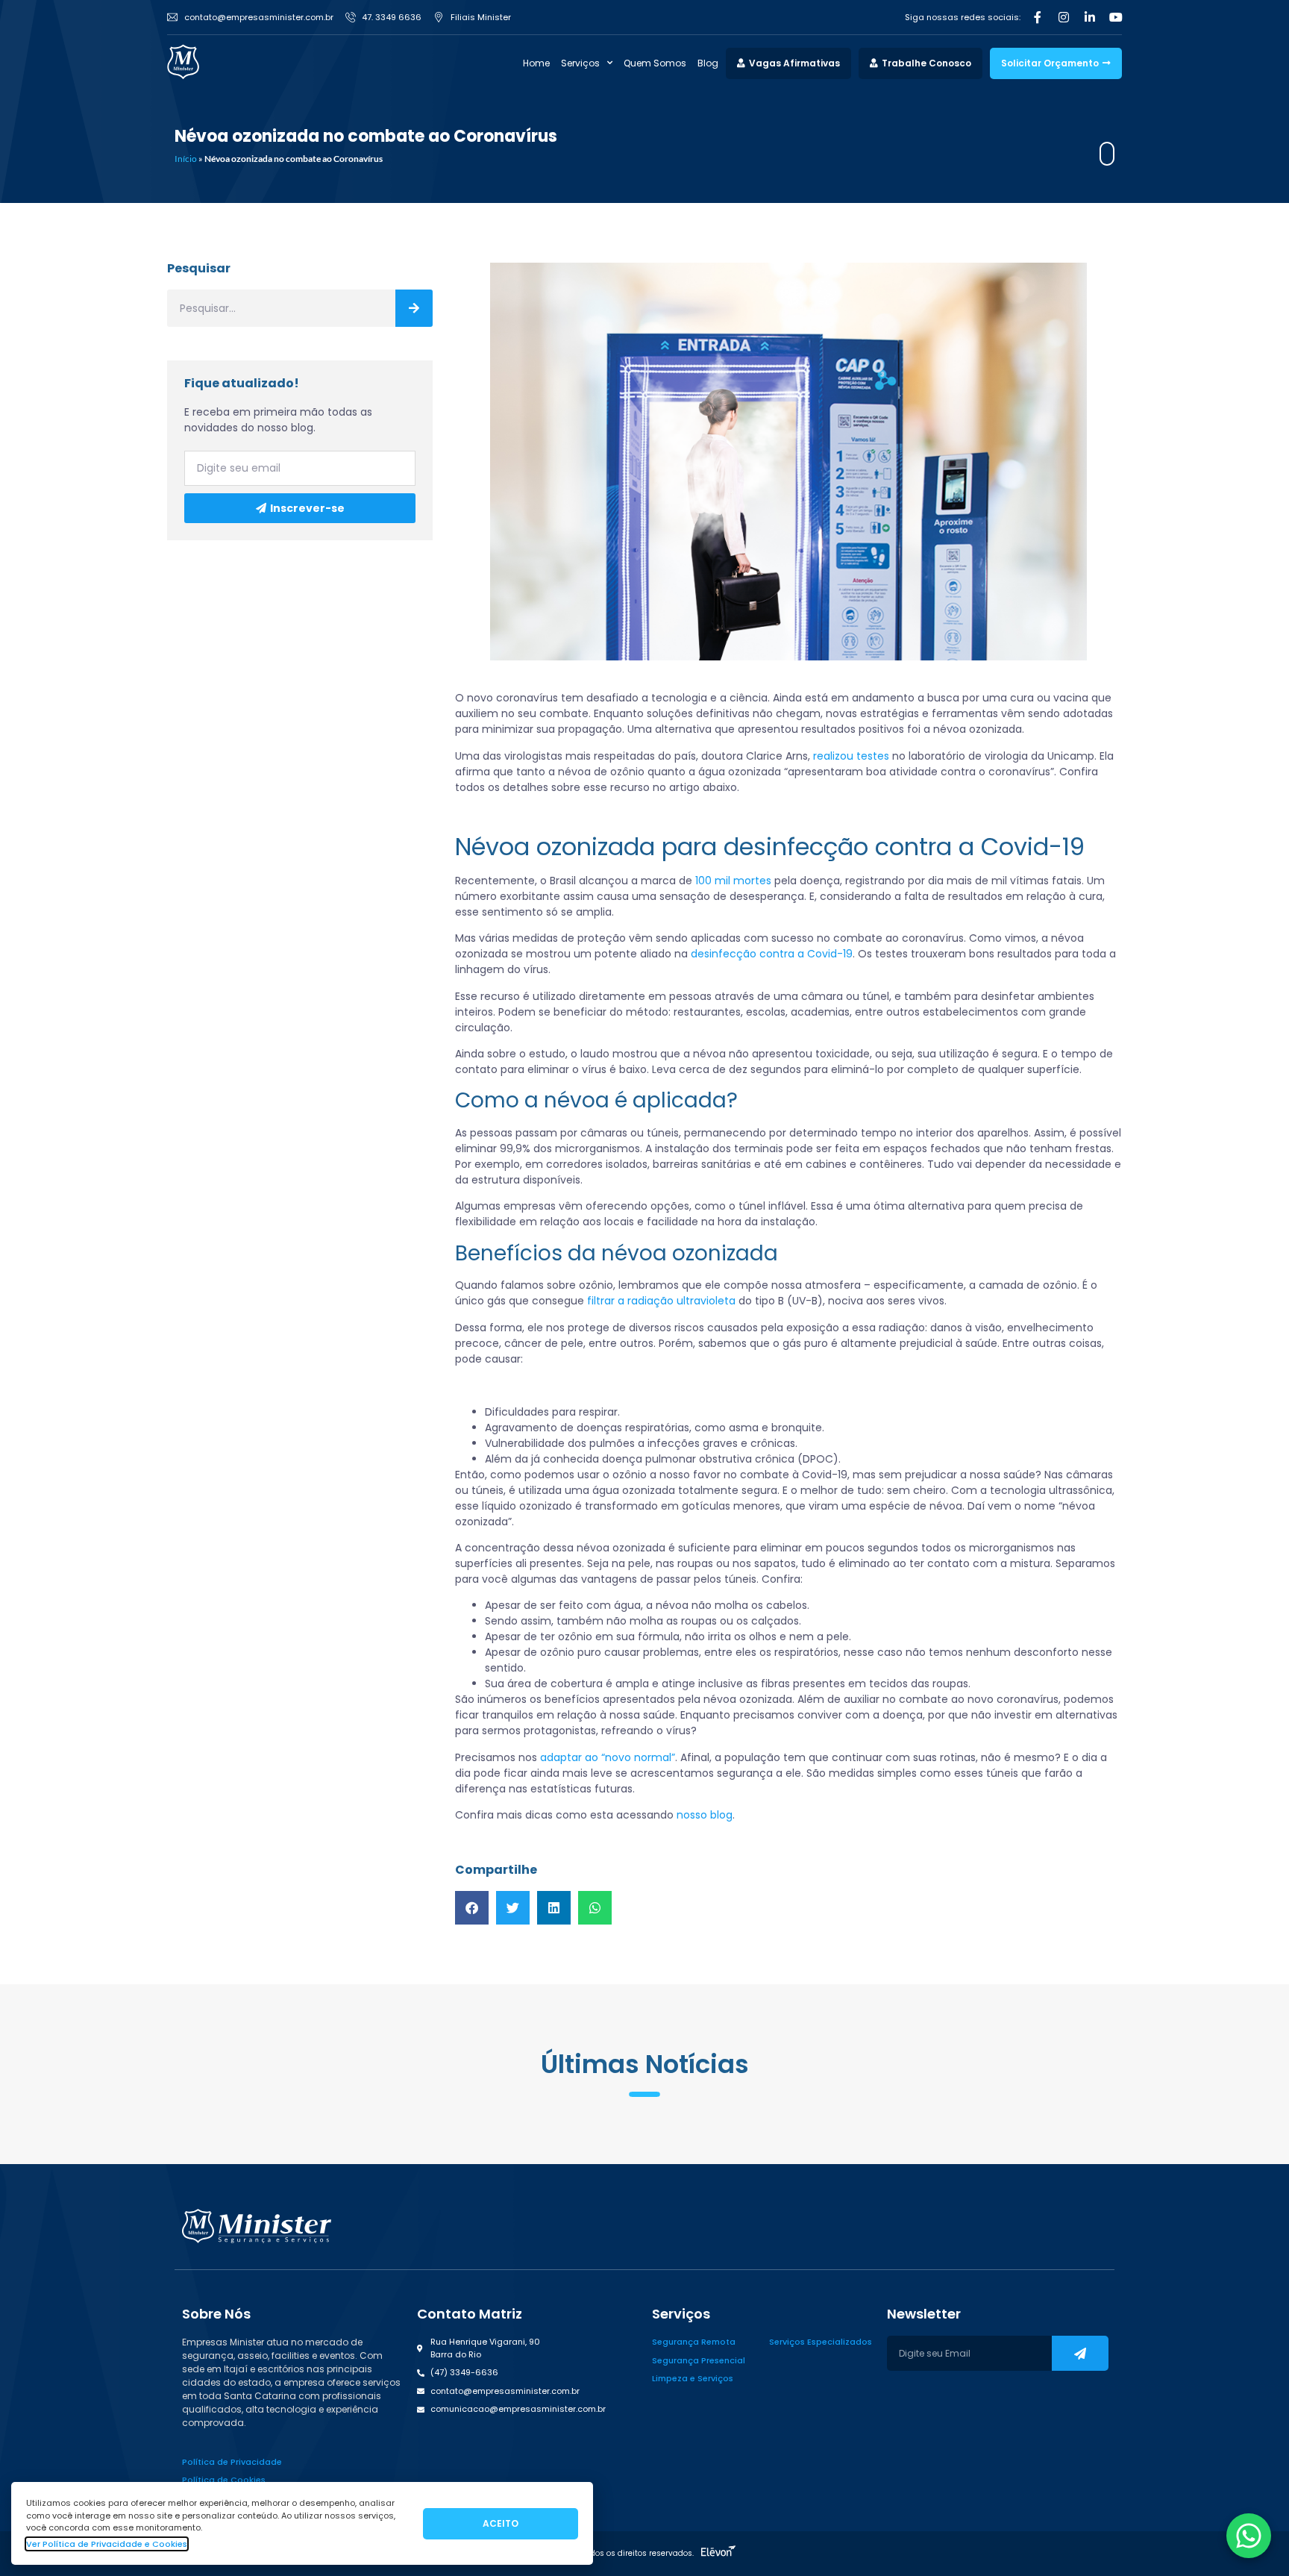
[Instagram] (1064, 17)
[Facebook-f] (1038, 17)
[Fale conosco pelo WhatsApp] (1249, 2536)
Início (186, 159)
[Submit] (1080, 2353)
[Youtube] (1116, 17)
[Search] (414, 308)
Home (536, 63)
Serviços (580, 63)
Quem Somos (655, 63)
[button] (472, 1908)
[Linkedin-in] (1090, 17)
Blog (708, 63)
